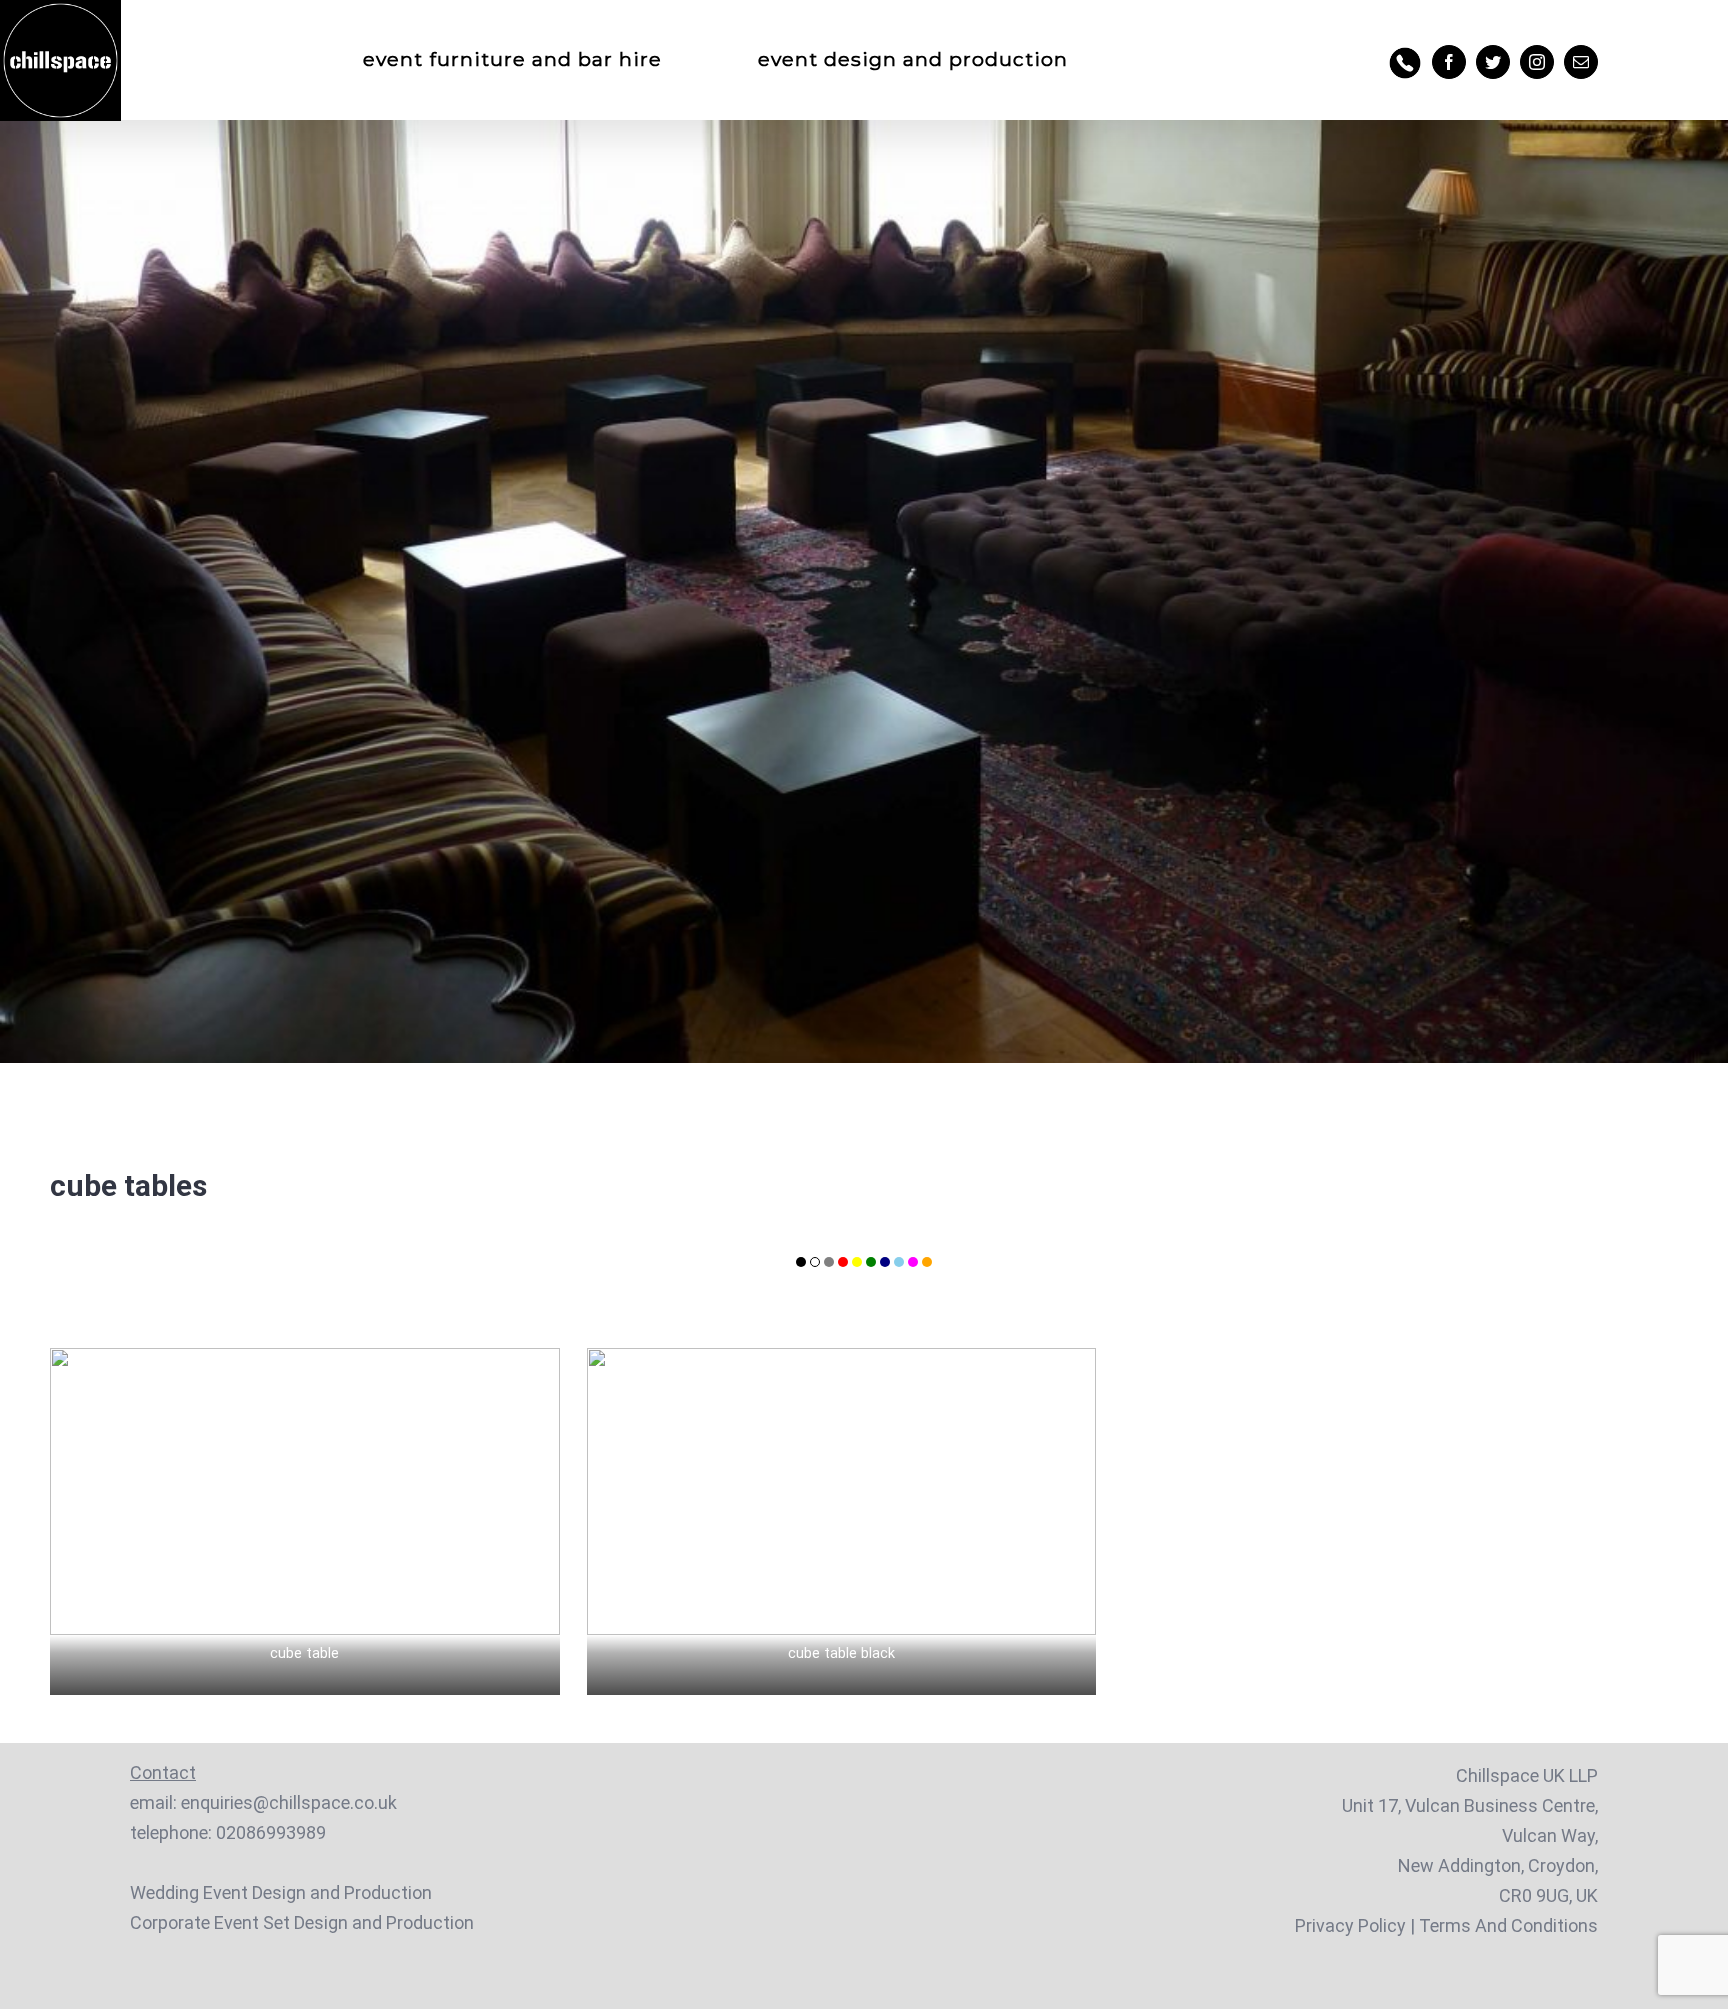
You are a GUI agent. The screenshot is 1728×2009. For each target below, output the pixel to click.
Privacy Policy (1350, 1925)
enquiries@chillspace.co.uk (289, 1802)
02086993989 (271, 1832)
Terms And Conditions (1508, 1925)
